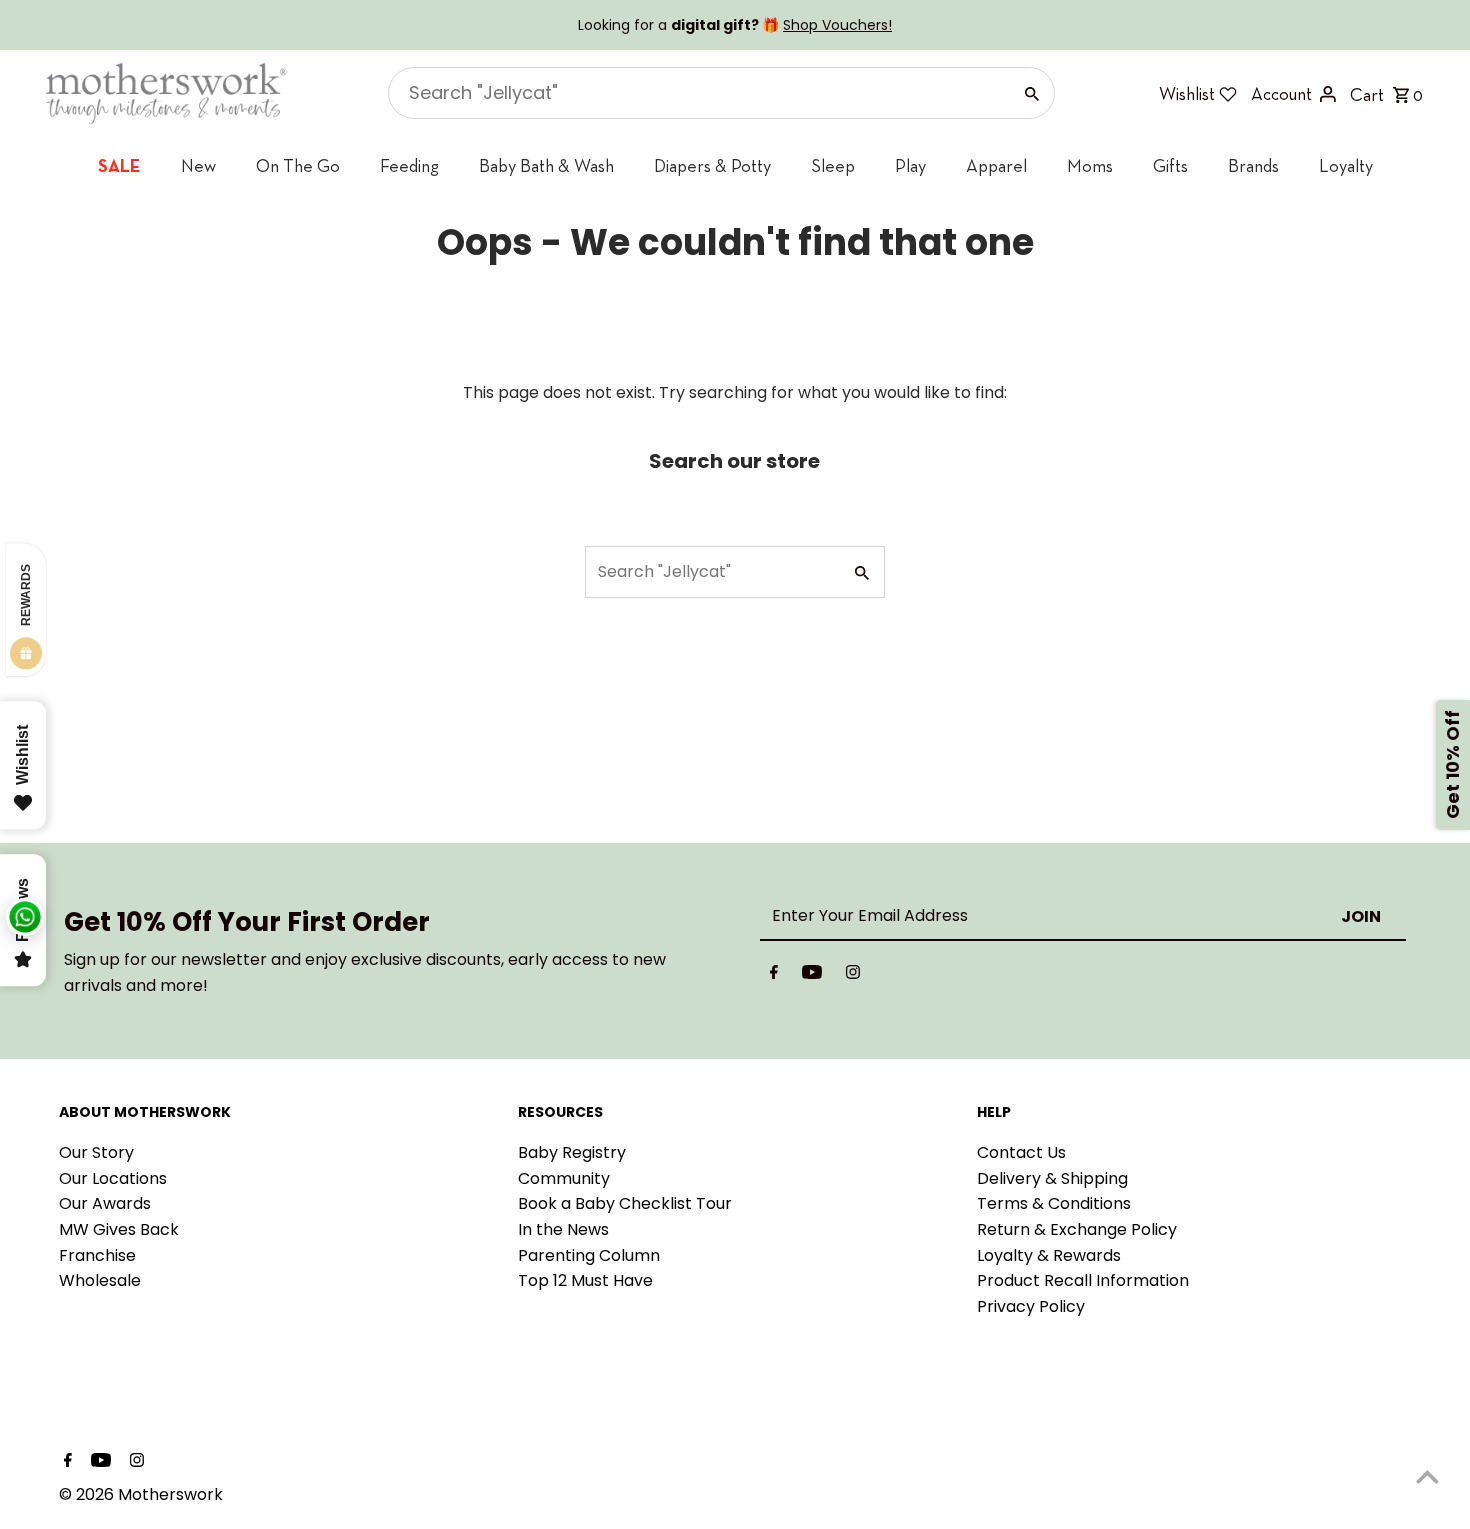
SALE (119, 165)
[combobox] (697, 93)
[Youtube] (812, 976)
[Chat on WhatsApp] (25, 917)
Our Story (96, 1152)
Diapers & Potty (712, 165)
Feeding (409, 165)
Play (910, 165)
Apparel (996, 165)
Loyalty (1346, 165)
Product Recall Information (1083, 1280)
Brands (1253, 165)
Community (564, 1178)
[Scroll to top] (1427, 1476)
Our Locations (113, 1178)
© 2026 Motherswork (141, 1494)
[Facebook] (774, 976)
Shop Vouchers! (837, 25)
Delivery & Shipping (1052, 1178)
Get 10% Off (1452, 764)
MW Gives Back (119, 1229)
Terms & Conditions (1054, 1203)
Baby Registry (572, 1152)
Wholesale (100, 1280)
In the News (563, 1229)
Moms (1090, 165)
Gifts (1170, 165)
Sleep (833, 165)
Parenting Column (589, 1255)
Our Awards (105, 1203)
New (198, 165)
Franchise (97, 1255)
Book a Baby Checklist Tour (625, 1203)
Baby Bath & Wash (546, 165)
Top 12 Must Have (585, 1280)
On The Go (298, 165)
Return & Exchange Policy (1077, 1229)
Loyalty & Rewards (1049, 1255)
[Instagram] (853, 976)
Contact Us (1021, 1152)
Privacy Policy (1031, 1306)
